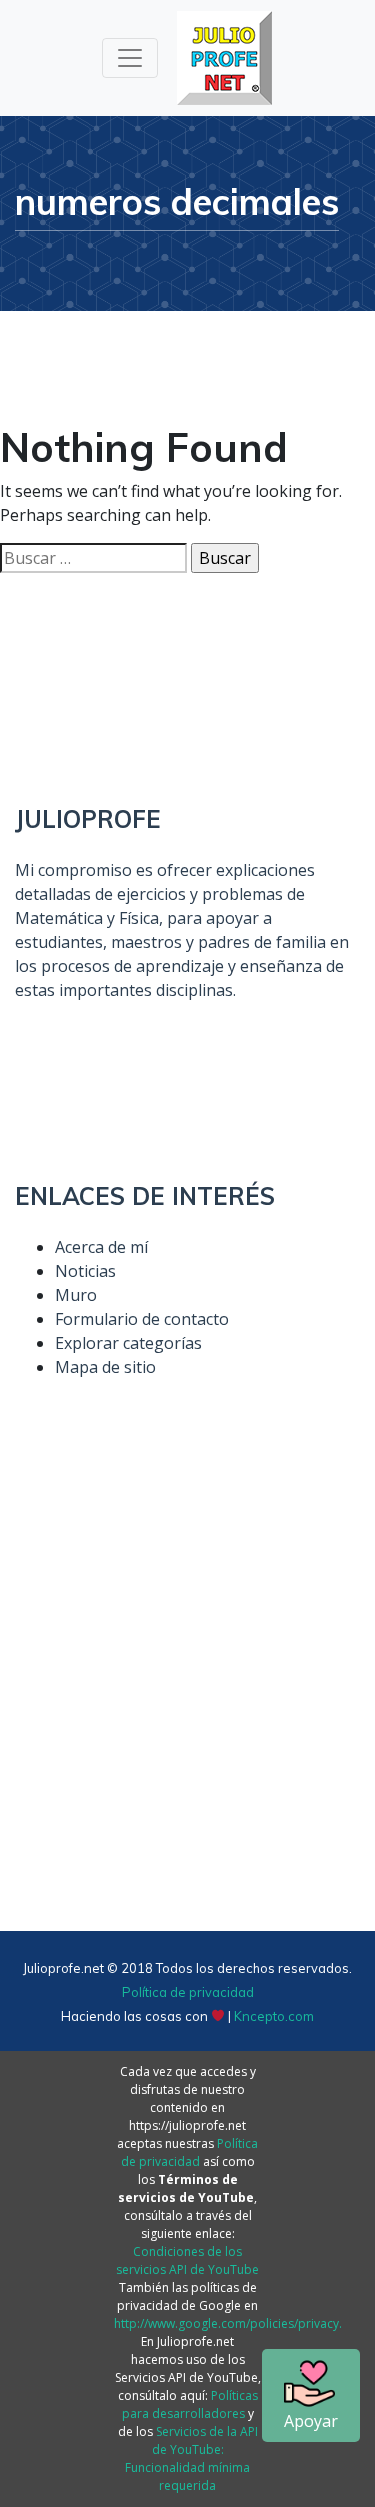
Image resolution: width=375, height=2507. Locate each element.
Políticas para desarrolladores (190, 2404)
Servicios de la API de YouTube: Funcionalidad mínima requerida (191, 2458)
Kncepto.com (274, 2016)
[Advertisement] (187, 1697)
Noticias (85, 1271)
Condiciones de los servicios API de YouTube (187, 2260)
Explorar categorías (128, 1343)
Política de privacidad (188, 1992)
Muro (76, 1295)
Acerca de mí (101, 1247)
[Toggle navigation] (130, 58)
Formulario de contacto (142, 1319)
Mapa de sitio (105, 1367)
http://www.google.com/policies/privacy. (228, 2323)
